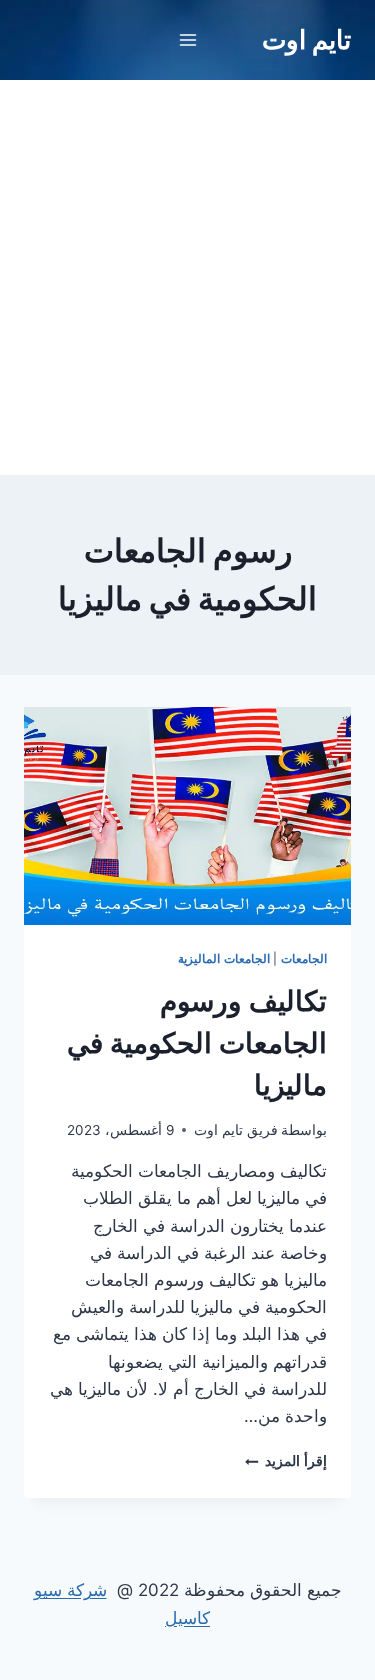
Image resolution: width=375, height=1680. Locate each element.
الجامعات (304, 958)
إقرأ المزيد (286, 1461)
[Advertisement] (187, 277)
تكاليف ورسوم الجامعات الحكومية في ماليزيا (197, 1043)
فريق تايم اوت (236, 1130)
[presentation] (187, 816)
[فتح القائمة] (187, 39)
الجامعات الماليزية (224, 958)
